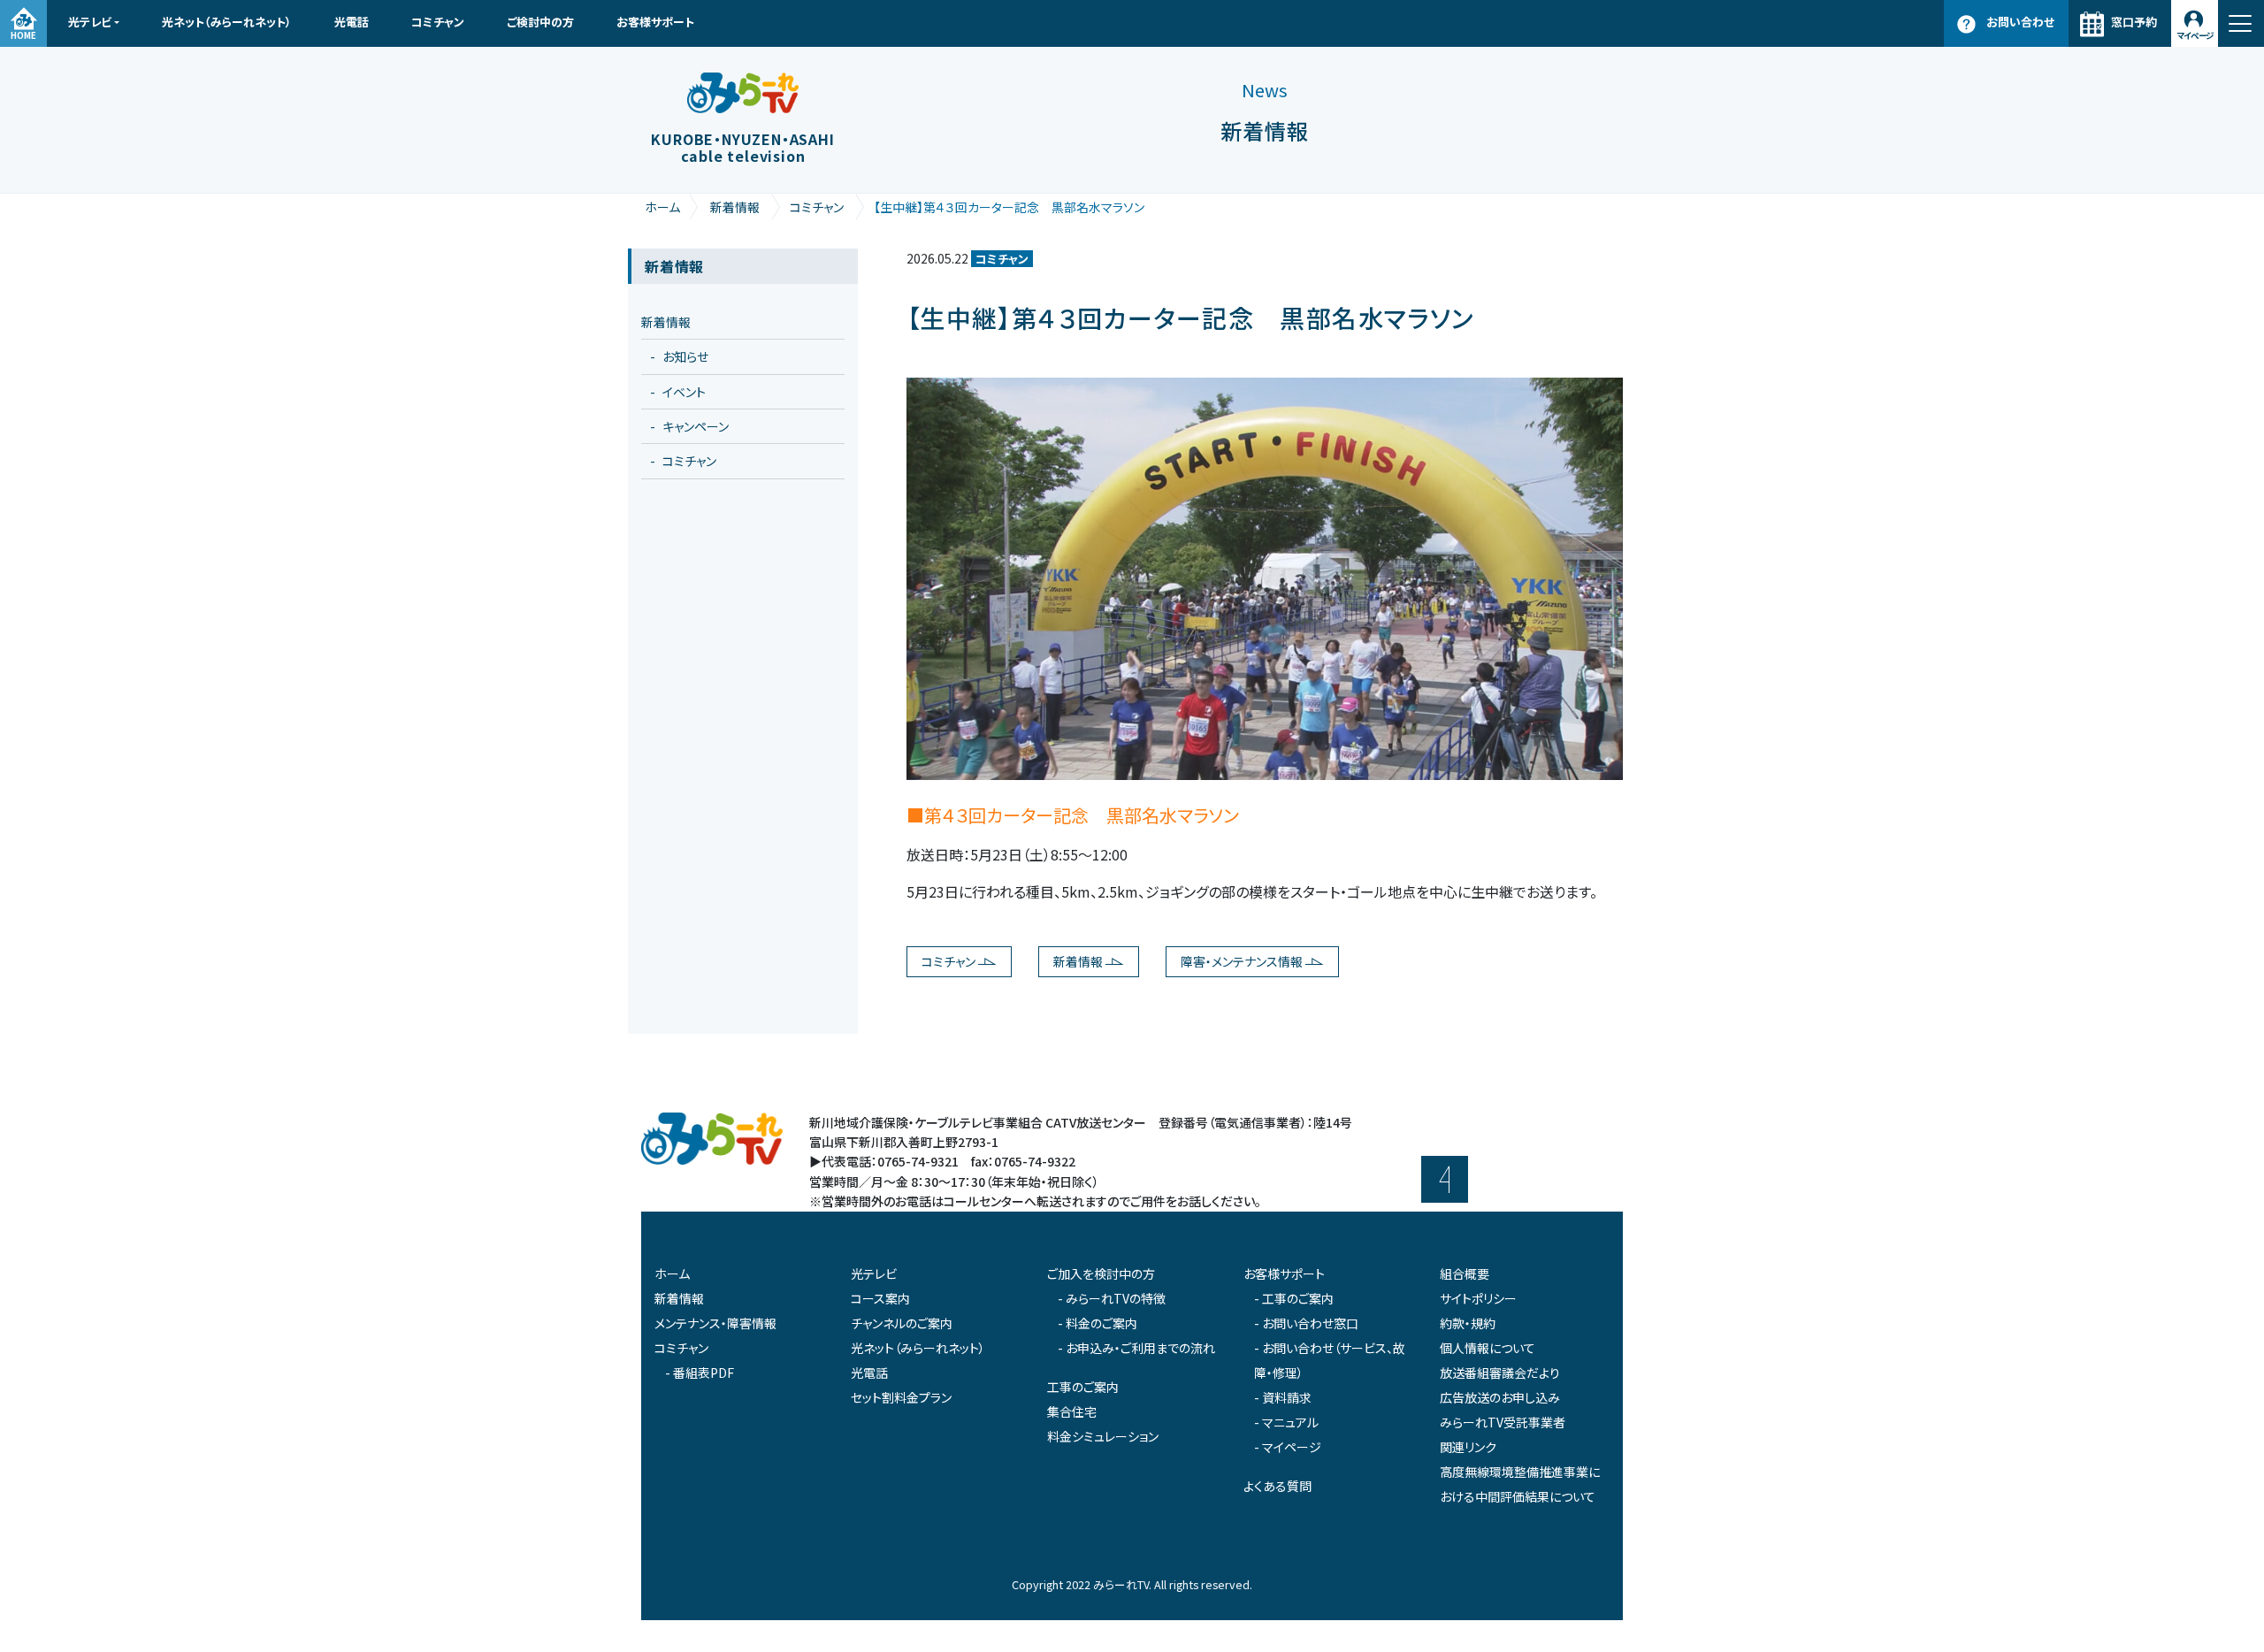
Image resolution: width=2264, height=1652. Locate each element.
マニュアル (1290, 1422)
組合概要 (1465, 1273)
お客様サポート (655, 22)
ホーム (662, 207)
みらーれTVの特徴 (1116, 1298)
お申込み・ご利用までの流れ (1140, 1348)
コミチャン (438, 22)
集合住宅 (1072, 1411)
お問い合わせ (2020, 22)
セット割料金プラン (901, 1397)
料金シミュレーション (1103, 1436)
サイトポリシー (1478, 1298)
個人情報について (1488, 1348)
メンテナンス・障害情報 (715, 1323)
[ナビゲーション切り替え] (2241, 23)
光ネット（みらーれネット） (227, 22)
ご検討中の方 (540, 22)
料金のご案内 (1101, 1323)
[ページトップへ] (1445, 1179)
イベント (684, 392)
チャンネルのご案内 (902, 1323)
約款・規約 (1468, 1323)
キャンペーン (696, 426)
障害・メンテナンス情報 (1242, 961)
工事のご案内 (1083, 1387)
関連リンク (1468, 1447)
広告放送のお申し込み (1500, 1397)
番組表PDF (704, 1373)
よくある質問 (1277, 1486)
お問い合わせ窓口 (1310, 1323)
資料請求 (1287, 1397)
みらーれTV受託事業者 (1503, 1422)
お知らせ (685, 356)
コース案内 (880, 1298)
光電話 (352, 22)
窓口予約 (2134, 22)
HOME (23, 35)
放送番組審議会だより (1500, 1373)
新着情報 (735, 207)
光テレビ (90, 22)
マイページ (2195, 35)
